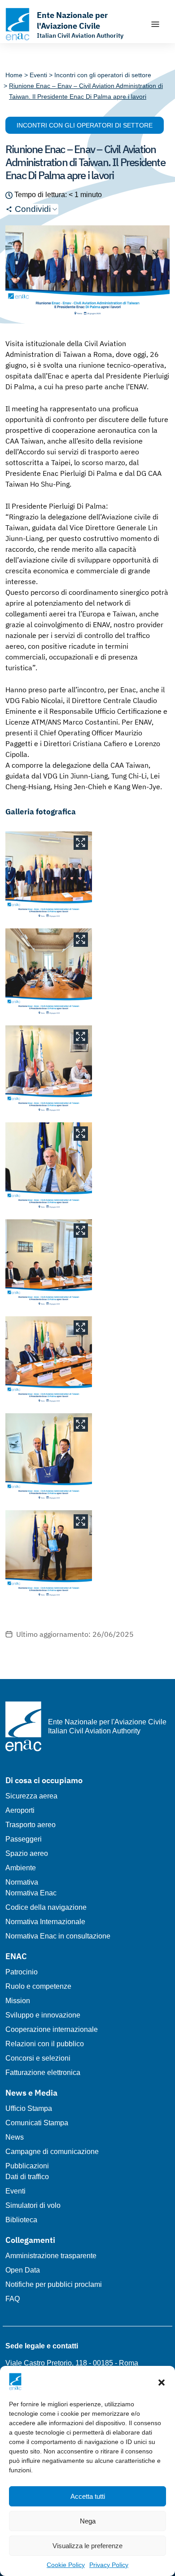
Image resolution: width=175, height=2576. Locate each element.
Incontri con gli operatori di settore (85, 125)
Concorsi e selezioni (38, 2058)
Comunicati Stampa (37, 2123)
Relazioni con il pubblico (45, 2044)
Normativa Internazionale (45, 1922)
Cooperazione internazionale (52, 2029)
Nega (88, 2521)
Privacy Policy (109, 2565)
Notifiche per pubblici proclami (54, 2284)
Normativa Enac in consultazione (58, 1936)
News (15, 2137)
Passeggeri (24, 1839)
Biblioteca (21, 2220)
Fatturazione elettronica (43, 2073)
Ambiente (21, 1868)
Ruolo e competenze (38, 1986)
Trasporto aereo (31, 1825)
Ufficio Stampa (29, 2108)
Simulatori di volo (33, 2205)
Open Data (23, 2270)
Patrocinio (22, 1972)
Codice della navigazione (46, 1907)
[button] (162, 2382)
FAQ (13, 2299)
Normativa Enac (31, 1893)
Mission (18, 2001)
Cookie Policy (66, 2565)
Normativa (22, 1882)
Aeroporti (20, 1810)
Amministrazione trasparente (51, 2256)
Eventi (15, 2191)
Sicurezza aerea (31, 1796)
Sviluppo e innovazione (43, 2015)
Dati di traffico (27, 2177)
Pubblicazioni (27, 2166)
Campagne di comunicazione (52, 2152)
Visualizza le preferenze (87, 2546)
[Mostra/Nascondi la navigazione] (155, 24)
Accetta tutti (88, 2496)
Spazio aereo (27, 1853)
